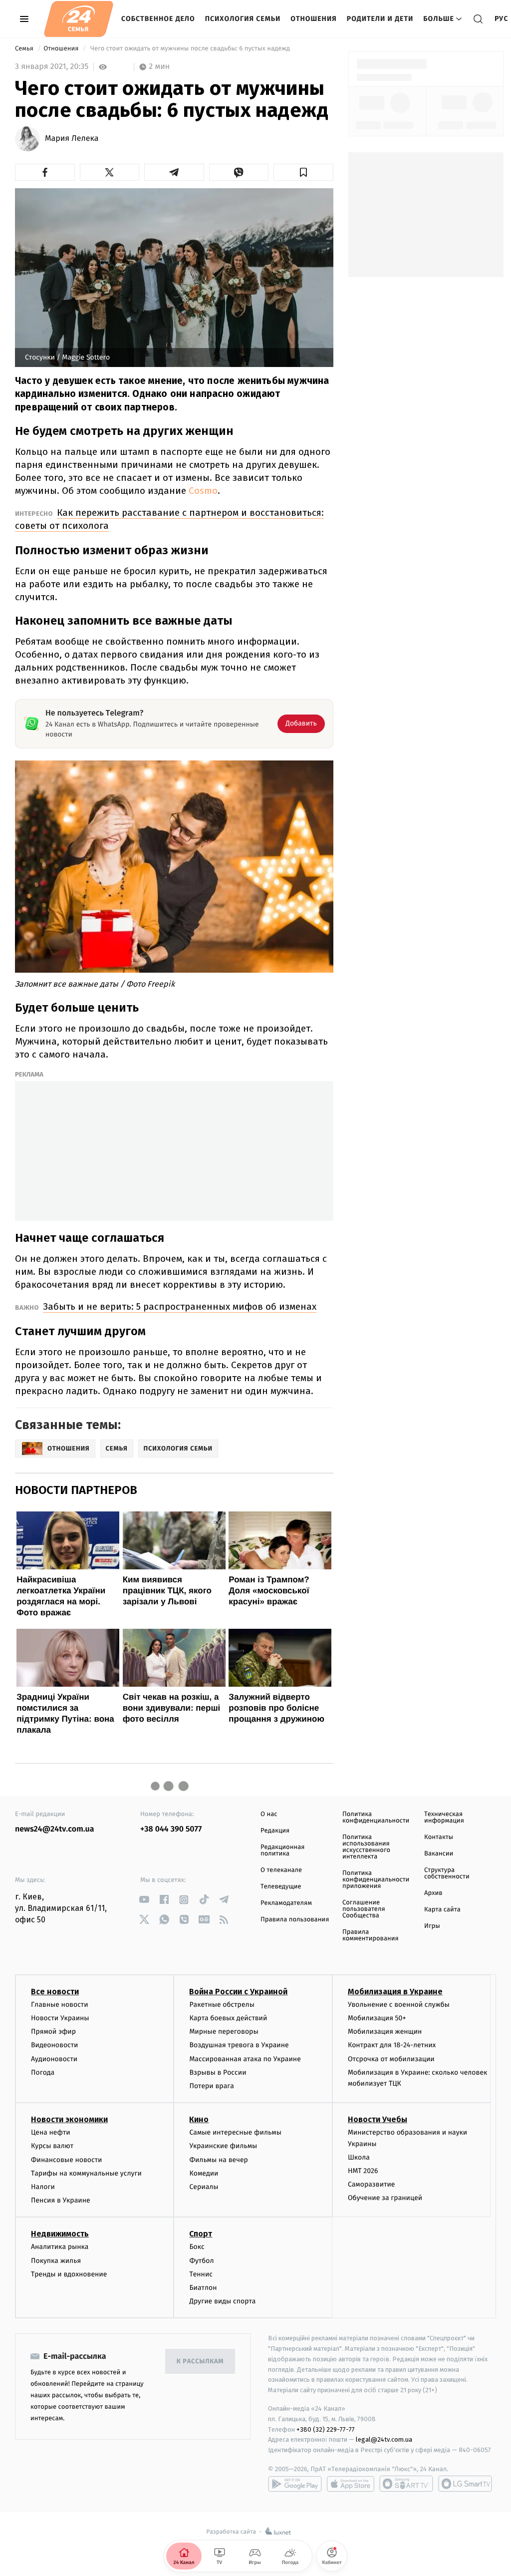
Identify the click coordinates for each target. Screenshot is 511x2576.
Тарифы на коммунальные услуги (86, 2173)
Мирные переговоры (224, 2031)
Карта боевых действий (228, 2018)
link (144, 1900)
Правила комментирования (371, 1935)
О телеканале (281, 1870)
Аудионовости (54, 2059)
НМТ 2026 (363, 2171)
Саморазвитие (372, 2184)
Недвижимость (60, 2234)
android (295, 2484)
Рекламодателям (286, 1903)
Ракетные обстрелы (222, 2005)
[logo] (79, 19)
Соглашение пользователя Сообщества (364, 1909)
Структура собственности (447, 1873)
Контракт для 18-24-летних (392, 2045)
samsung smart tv (465, 2484)
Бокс (197, 2247)
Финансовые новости (66, 2160)
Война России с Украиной (238, 1992)
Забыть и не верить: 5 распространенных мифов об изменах (180, 1306)
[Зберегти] (303, 172)
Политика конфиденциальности (376, 1818)
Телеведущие (281, 1887)
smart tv (406, 2484)
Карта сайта (442, 1910)
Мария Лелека (72, 139)
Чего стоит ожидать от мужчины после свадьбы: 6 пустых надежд (190, 49)
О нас (269, 1814)
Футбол (201, 2261)
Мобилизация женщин (385, 2031)
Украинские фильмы (223, 2146)
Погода (43, 2072)
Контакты (439, 1837)
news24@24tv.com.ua (55, 1829)
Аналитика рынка (60, 2247)
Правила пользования (295, 1920)
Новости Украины (60, 2018)
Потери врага (211, 2086)
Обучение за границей (385, 2198)
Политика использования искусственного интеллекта (366, 1847)
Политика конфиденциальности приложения (376, 1880)
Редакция (275, 1831)
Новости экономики (69, 2119)
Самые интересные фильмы (235, 2132)
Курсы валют (52, 2146)
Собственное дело (158, 19)
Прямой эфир (53, 2031)
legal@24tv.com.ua (384, 2439)
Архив (433, 1893)
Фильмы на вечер (218, 2160)
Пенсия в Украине (61, 2200)
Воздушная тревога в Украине (239, 2045)
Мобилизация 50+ (377, 2018)
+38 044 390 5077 (171, 1829)
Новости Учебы (378, 2119)
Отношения (313, 19)
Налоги (43, 2187)
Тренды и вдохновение (69, 2274)
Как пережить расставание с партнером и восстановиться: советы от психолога (169, 519)
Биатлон (203, 2288)
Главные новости (60, 2005)
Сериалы (204, 2187)
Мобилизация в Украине (395, 1992)
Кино (199, 2119)
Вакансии (439, 1854)
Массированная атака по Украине (245, 2059)
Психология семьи (243, 19)
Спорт (201, 2234)
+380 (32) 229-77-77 (326, 2429)
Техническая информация (444, 1818)
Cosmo (203, 491)
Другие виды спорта (222, 2301)
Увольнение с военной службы (399, 2005)
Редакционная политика (282, 1850)
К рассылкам (200, 2362)
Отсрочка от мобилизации (391, 2059)
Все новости (55, 1992)
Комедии (204, 2173)
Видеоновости (55, 2045)
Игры (432, 1926)
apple (351, 2484)
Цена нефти (51, 2132)
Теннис (201, 2274)
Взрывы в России (218, 2072)
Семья (25, 49)
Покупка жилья (56, 2261)
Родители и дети (380, 19)
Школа (359, 2157)
